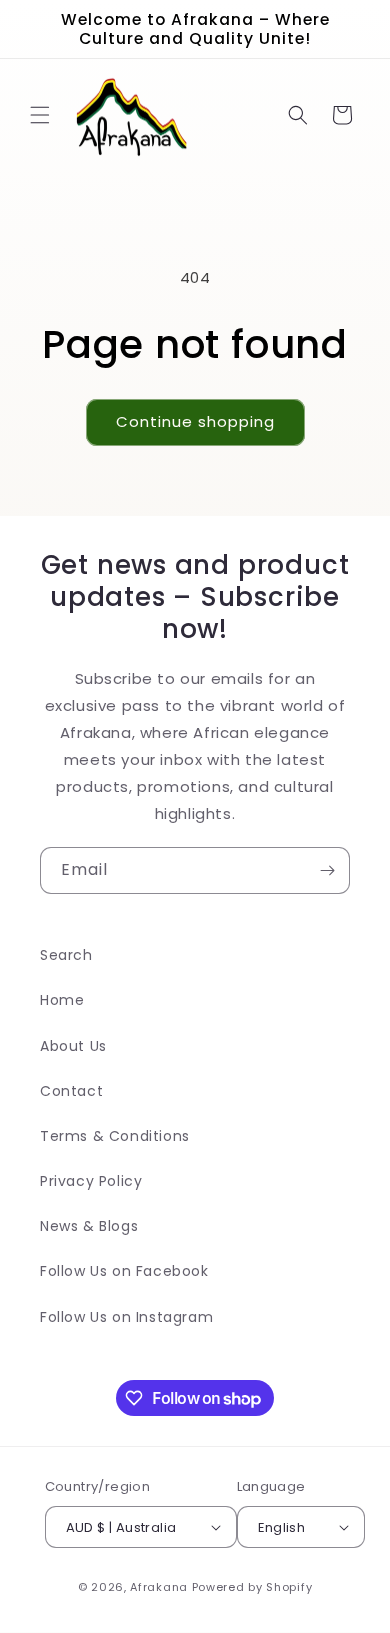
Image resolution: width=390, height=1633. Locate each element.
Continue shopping (195, 421)
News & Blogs (89, 1226)
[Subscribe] (327, 870)
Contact (71, 1091)
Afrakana (159, 1587)
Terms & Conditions (115, 1136)
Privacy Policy (91, 1181)
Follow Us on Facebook (124, 1271)
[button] (40, 115)
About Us (73, 1046)
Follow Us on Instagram (126, 1317)
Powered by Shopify (252, 1587)
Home (62, 1000)
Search (66, 955)
